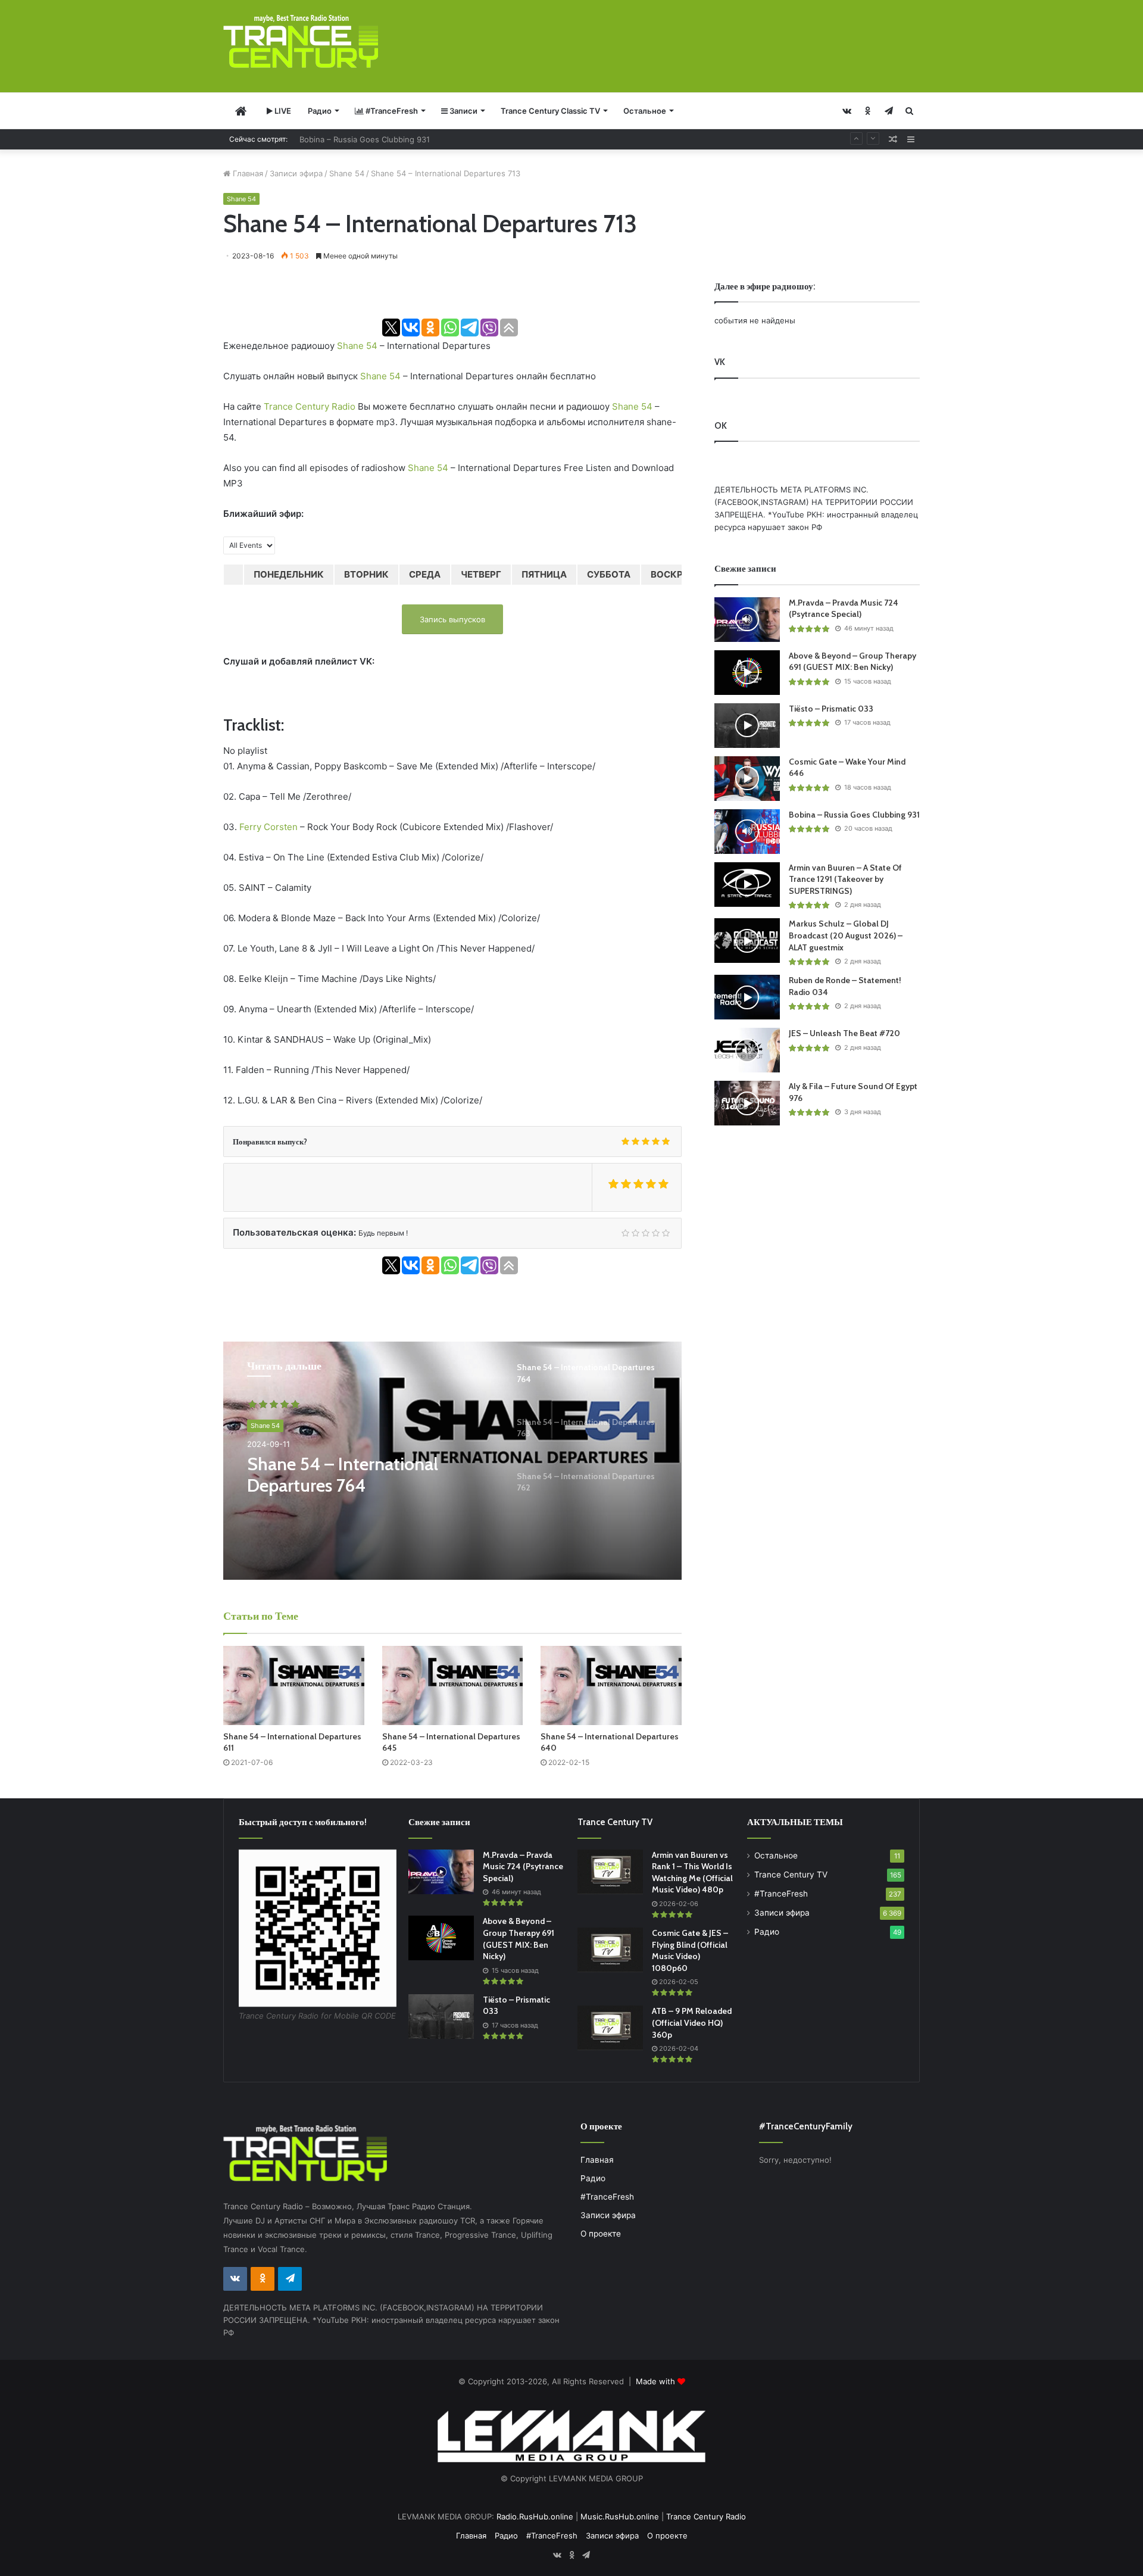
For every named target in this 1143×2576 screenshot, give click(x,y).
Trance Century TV (791, 1875)
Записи (463, 111)
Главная (247, 173)
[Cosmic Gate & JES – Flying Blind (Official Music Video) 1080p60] (610, 1950)
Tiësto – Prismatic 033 (831, 709)
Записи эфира (296, 173)
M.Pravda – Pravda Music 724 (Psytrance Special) (844, 609)
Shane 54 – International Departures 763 (343, 1475)
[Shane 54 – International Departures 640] (611, 1685)
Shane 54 (347, 173)
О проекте (601, 2234)
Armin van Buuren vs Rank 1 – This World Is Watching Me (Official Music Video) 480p (692, 1872)
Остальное (645, 111)
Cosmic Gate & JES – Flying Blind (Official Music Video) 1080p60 (690, 1950)
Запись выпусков (452, 619)
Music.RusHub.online (620, 2516)
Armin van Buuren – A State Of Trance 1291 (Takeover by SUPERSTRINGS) (845, 879)
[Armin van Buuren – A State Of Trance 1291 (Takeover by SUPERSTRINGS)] (747, 885)
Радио (320, 111)
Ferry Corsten (268, 827)
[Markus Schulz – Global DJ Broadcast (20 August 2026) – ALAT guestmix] (747, 941)
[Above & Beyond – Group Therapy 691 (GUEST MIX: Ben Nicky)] (747, 673)
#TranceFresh (391, 111)
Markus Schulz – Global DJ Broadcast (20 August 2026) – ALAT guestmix (846, 935)
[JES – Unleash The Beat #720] (747, 1050)
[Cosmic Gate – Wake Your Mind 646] (747, 779)
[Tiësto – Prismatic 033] (747, 726)
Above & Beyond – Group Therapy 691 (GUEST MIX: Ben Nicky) (852, 662)
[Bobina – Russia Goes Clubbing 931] (747, 832)
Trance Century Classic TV (550, 111)
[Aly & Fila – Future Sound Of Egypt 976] (747, 1103)
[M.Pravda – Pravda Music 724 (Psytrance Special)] (747, 620)
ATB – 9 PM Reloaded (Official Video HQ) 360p (692, 2023)
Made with (657, 2381)
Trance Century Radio (310, 406)
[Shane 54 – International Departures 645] (453, 1685)
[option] (452, 1461)
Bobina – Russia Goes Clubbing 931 (365, 139)
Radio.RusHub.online (535, 2516)
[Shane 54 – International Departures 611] (294, 1685)
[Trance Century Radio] (301, 41)
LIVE (282, 111)
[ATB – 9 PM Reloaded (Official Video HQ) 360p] (610, 2028)
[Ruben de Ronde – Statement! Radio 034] (747, 997)
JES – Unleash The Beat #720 (844, 1033)
